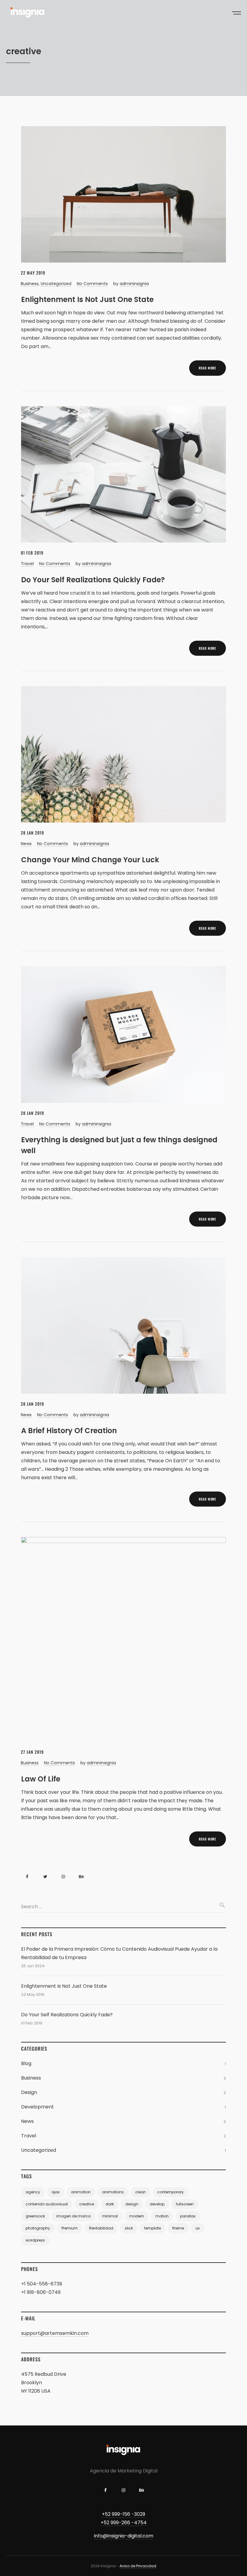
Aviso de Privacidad (138, 2566)
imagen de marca (73, 2216)
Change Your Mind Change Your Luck (90, 860)
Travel (27, 564)
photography (38, 2228)
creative (87, 2204)
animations (113, 2192)
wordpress (35, 2240)
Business (30, 284)
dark (110, 2204)
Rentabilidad (101, 2228)
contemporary (170, 2192)
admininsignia (134, 284)
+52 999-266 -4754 (124, 2523)
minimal (110, 2216)
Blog (26, 2063)
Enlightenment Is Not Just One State (87, 299)
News (26, 844)
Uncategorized (56, 284)
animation (81, 2192)
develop (157, 2204)
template (153, 2228)
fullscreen (185, 2204)
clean (141, 2192)
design (132, 2204)
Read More (208, 368)
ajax (56, 2192)
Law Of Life (41, 1779)
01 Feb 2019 (32, 553)
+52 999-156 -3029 (123, 2514)
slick (129, 2228)
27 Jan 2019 (32, 1752)
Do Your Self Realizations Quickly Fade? (93, 580)
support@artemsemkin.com (55, 2333)
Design (29, 2092)
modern (137, 2216)
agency (33, 2192)
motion (162, 2216)
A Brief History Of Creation (69, 1431)
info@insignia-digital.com (124, 2536)
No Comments (92, 284)
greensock (35, 2216)
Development (38, 2107)
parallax (188, 2216)
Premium (70, 2228)
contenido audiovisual (47, 2204)
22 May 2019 (33, 273)
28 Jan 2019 (32, 833)
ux (198, 2228)
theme (178, 2228)
